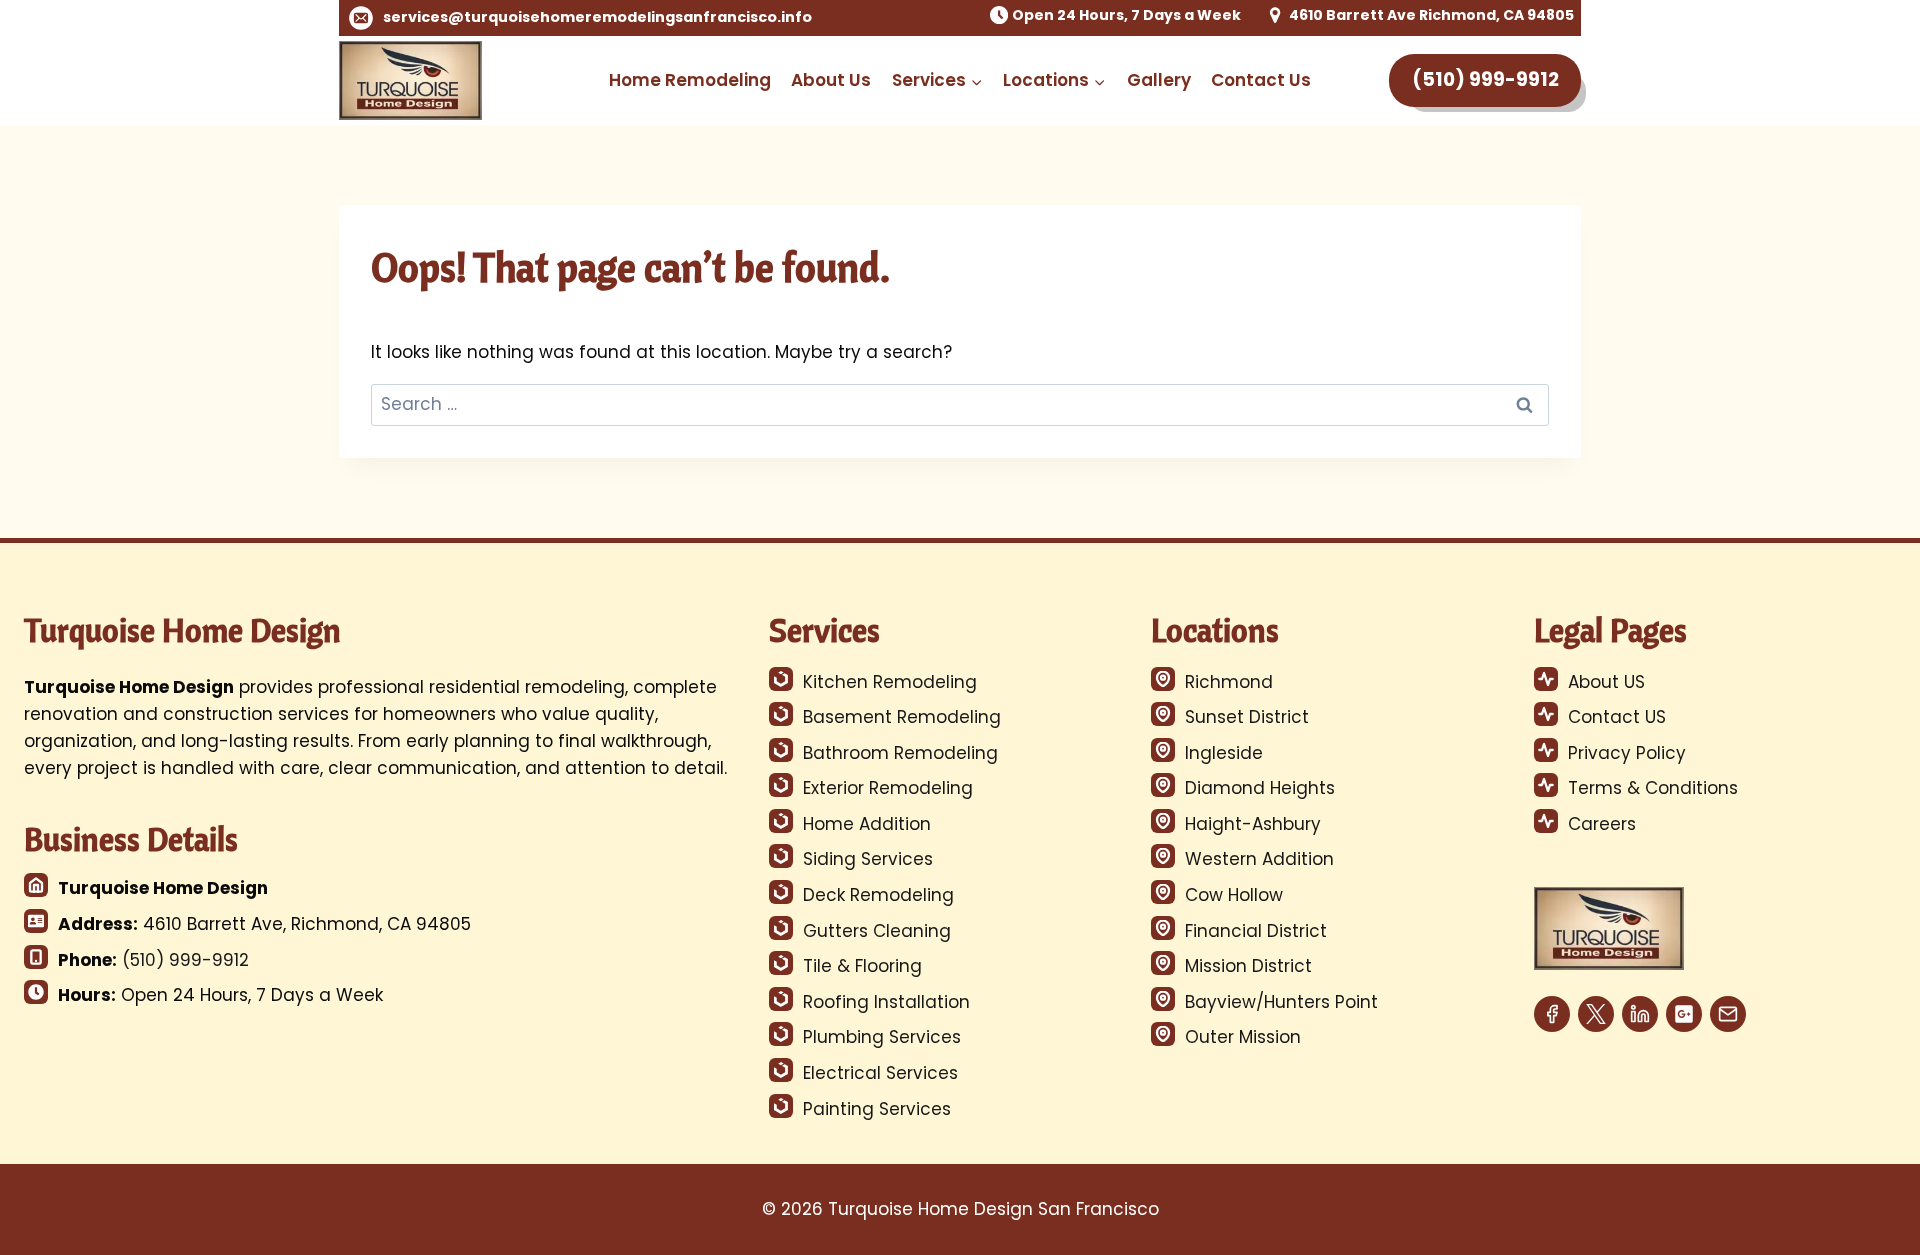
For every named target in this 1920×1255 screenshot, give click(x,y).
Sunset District (1247, 717)
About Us (831, 80)
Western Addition (1259, 859)
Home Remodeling (690, 80)
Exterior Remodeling (888, 788)
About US (1606, 682)
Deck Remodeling (878, 895)
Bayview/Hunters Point (1281, 1002)
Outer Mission (1243, 1037)
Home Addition (867, 824)
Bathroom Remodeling (900, 753)
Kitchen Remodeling (890, 682)
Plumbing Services (882, 1037)
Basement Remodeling (902, 717)
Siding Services (868, 859)
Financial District (1256, 931)
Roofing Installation (886, 1002)
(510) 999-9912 (1485, 79)
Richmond (1229, 682)
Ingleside (1224, 753)
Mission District (1248, 966)
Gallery (1159, 80)
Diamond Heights (1260, 788)
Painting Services (877, 1109)
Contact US (1617, 717)
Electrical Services (880, 1073)
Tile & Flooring (862, 966)
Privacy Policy (1627, 753)
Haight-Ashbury (1253, 824)
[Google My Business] (1684, 1006)
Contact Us (1261, 80)
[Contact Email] (1728, 1006)
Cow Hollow (1234, 895)
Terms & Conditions (1653, 788)
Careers (1602, 824)
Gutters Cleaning (877, 931)
